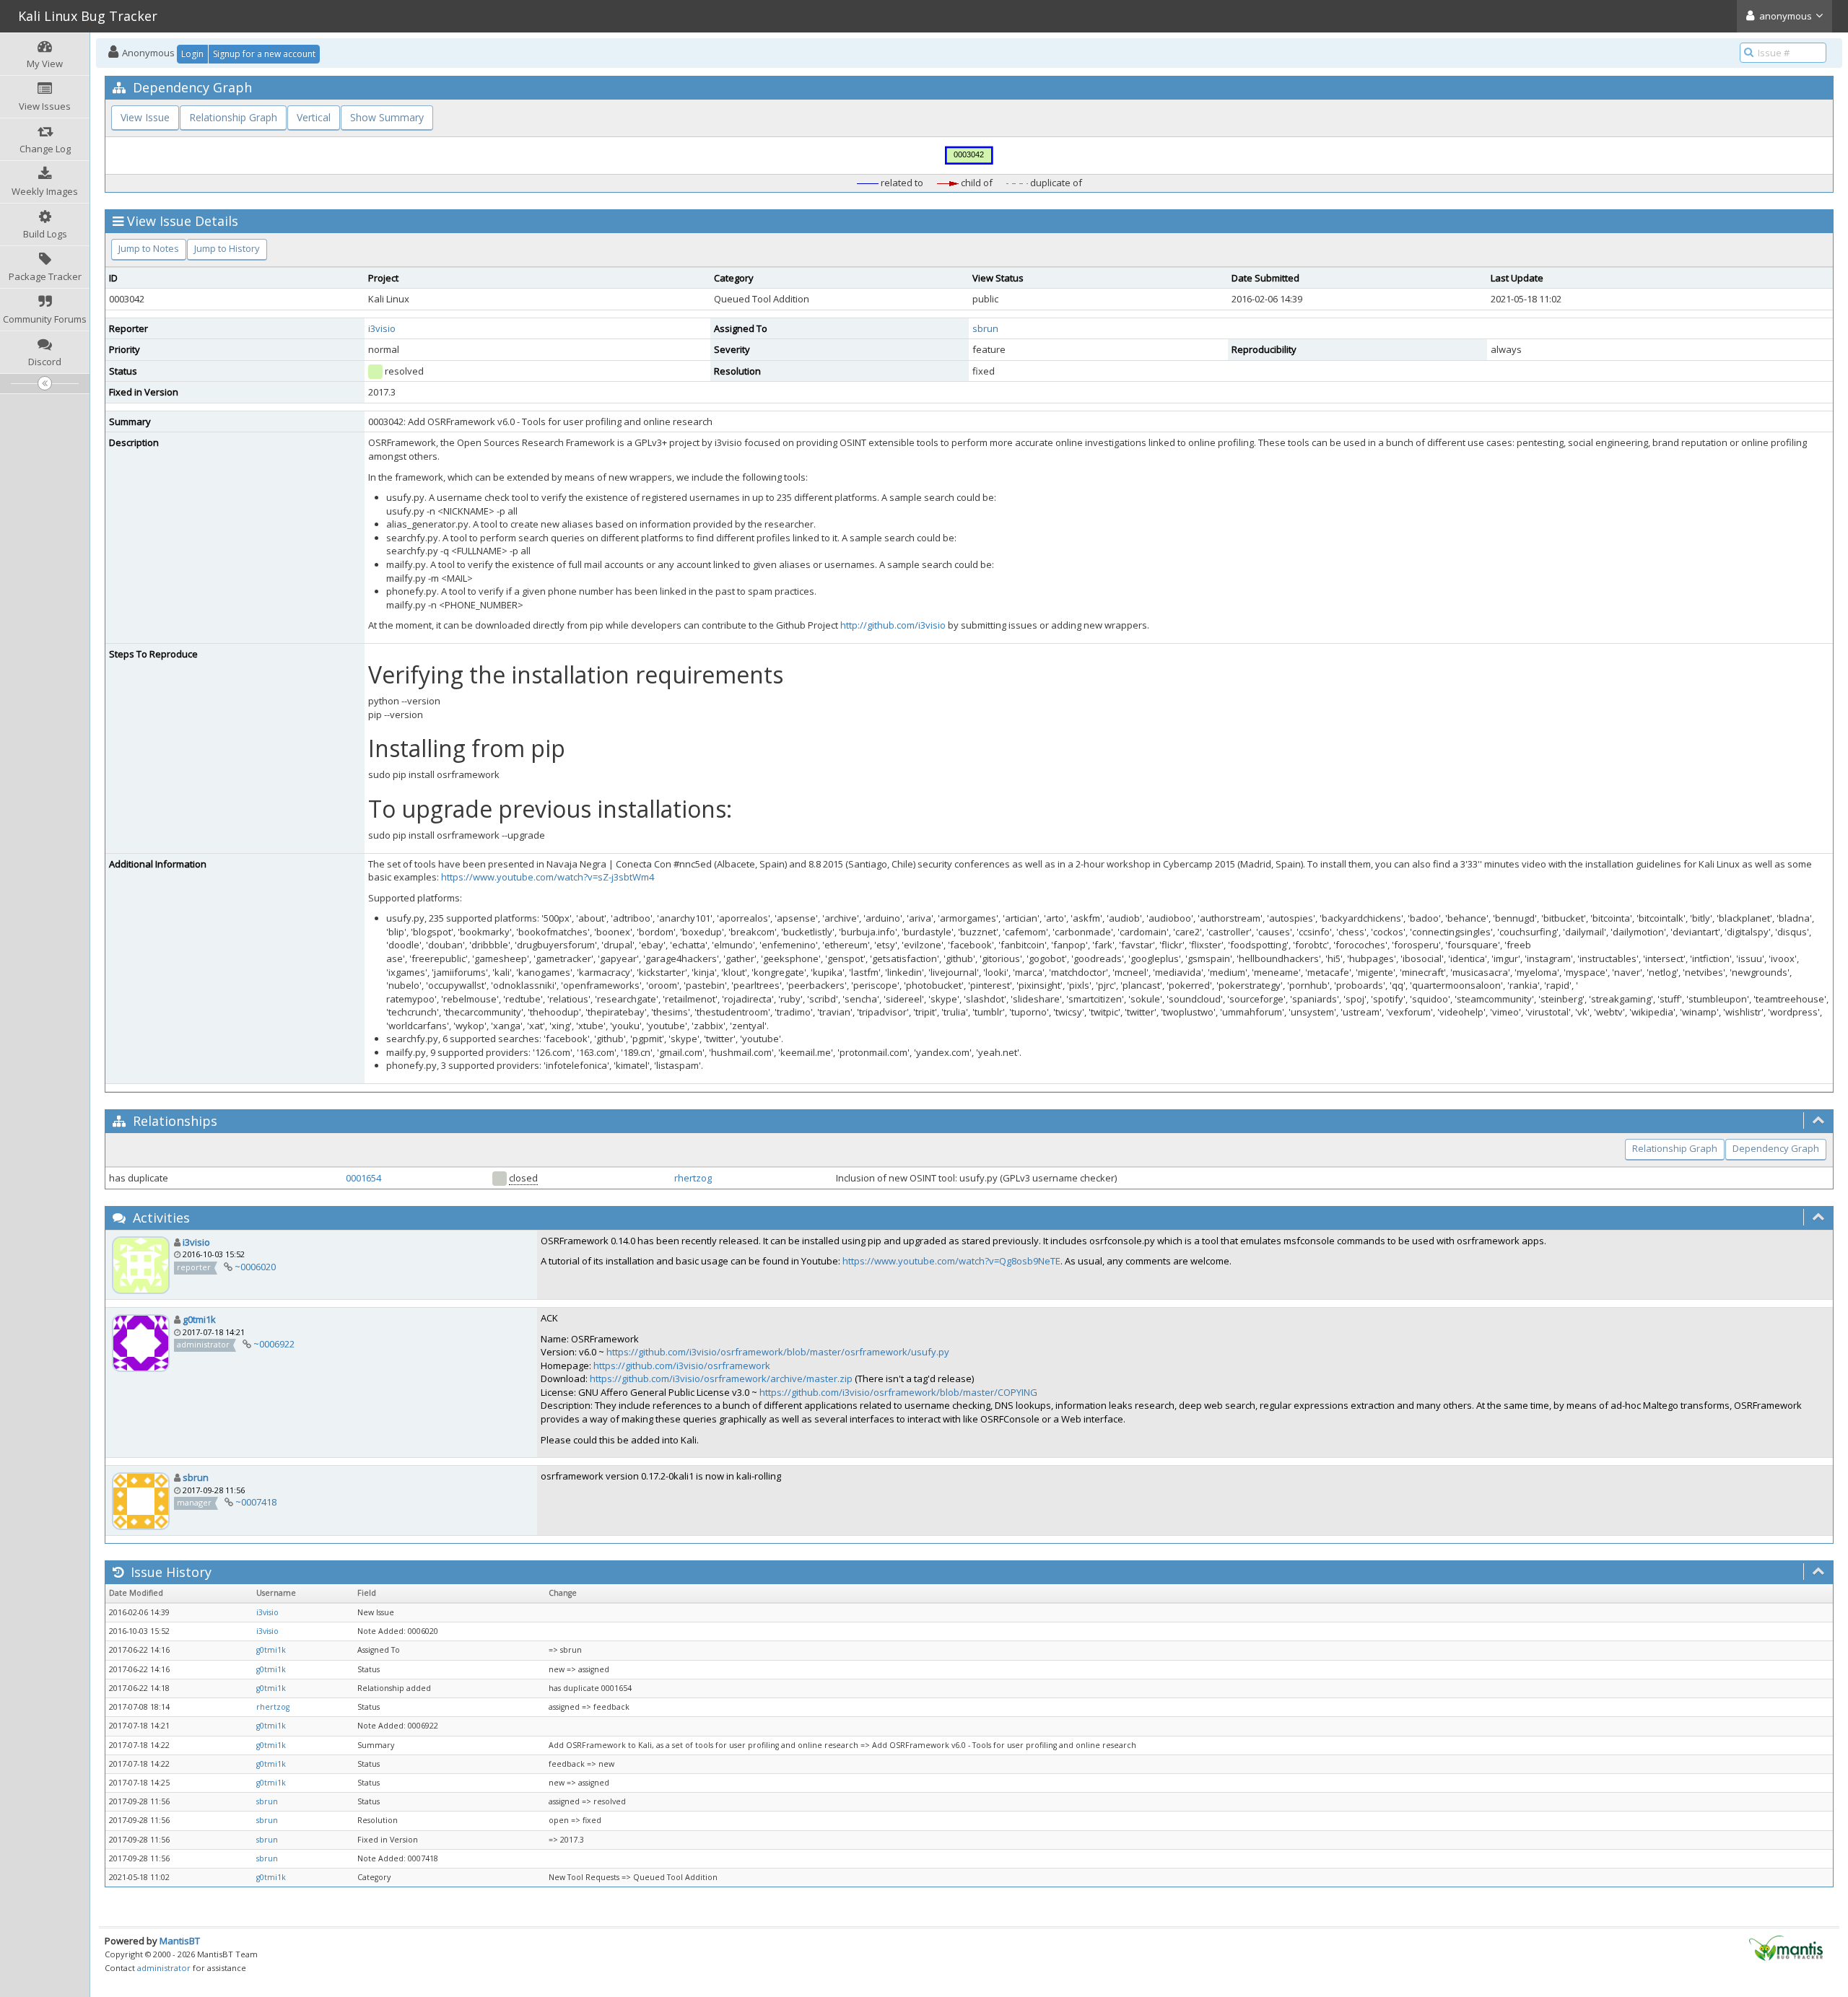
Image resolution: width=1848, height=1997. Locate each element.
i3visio (382, 328)
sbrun (985, 328)
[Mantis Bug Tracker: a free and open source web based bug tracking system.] (1786, 1947)
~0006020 (255, 1267)
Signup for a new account (264, 54)
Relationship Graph (233, 117)
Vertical (314, 117)
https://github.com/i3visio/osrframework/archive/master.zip (721, 1378)
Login (192, 54)
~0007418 (256, 1502)
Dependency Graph (1776, 1148)
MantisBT (180, 1941)
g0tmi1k (199, 1319)
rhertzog (693, 1178)
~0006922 (274, 1344)
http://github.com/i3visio (893, 625)
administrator (164, 1968)
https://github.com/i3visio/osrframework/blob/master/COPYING (898, 1392)
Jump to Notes (149, 248)
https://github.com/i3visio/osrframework (682, 1365)
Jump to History (227, 248)
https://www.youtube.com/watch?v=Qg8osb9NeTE (951, 1261)
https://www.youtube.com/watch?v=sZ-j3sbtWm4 (548, 877)
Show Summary (387, 117)
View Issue (145, 117)
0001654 (363, 1178)
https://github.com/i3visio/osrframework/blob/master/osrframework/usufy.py (778, 1352)
